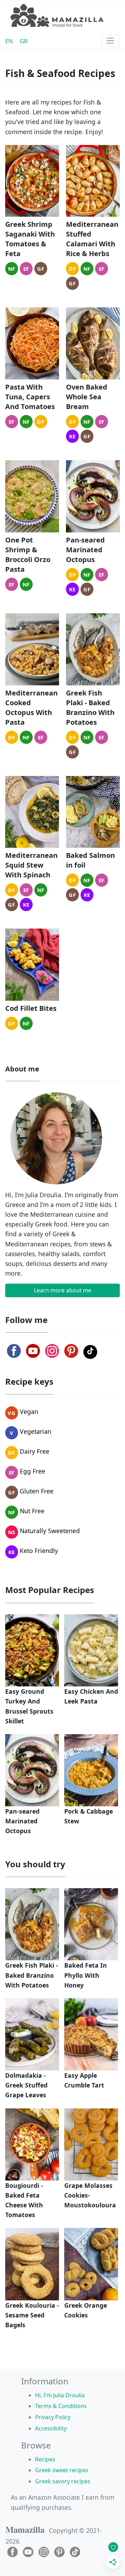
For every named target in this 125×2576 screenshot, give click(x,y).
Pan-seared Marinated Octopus (85, 550)
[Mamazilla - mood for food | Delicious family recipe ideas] (57, 16)
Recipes (45, 2459)
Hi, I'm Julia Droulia (60, 2395)
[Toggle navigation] (110, 41)
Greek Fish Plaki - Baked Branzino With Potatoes (90, 708)
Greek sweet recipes (62, 2470)
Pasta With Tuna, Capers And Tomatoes (30, 397)
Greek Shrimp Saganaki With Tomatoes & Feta (30, 239)
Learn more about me (63, 1290)
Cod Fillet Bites (31, 1008)
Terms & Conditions (61, 2406)
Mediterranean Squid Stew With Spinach (31, 865)
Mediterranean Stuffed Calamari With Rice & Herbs (92, 239)
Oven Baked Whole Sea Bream (87, 397)
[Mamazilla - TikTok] (90, 1352)
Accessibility (51, 2428)
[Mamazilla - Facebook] (14, 1351)
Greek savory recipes (63, 2481)
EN (9, 41)
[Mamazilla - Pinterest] (71, 1351)
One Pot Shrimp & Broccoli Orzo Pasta (28, 555)
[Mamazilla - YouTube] (33, 1351)
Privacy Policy (53, 2417)
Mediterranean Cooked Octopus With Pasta (31, 708)
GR (24, 41)
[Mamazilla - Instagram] (52, 1351)
